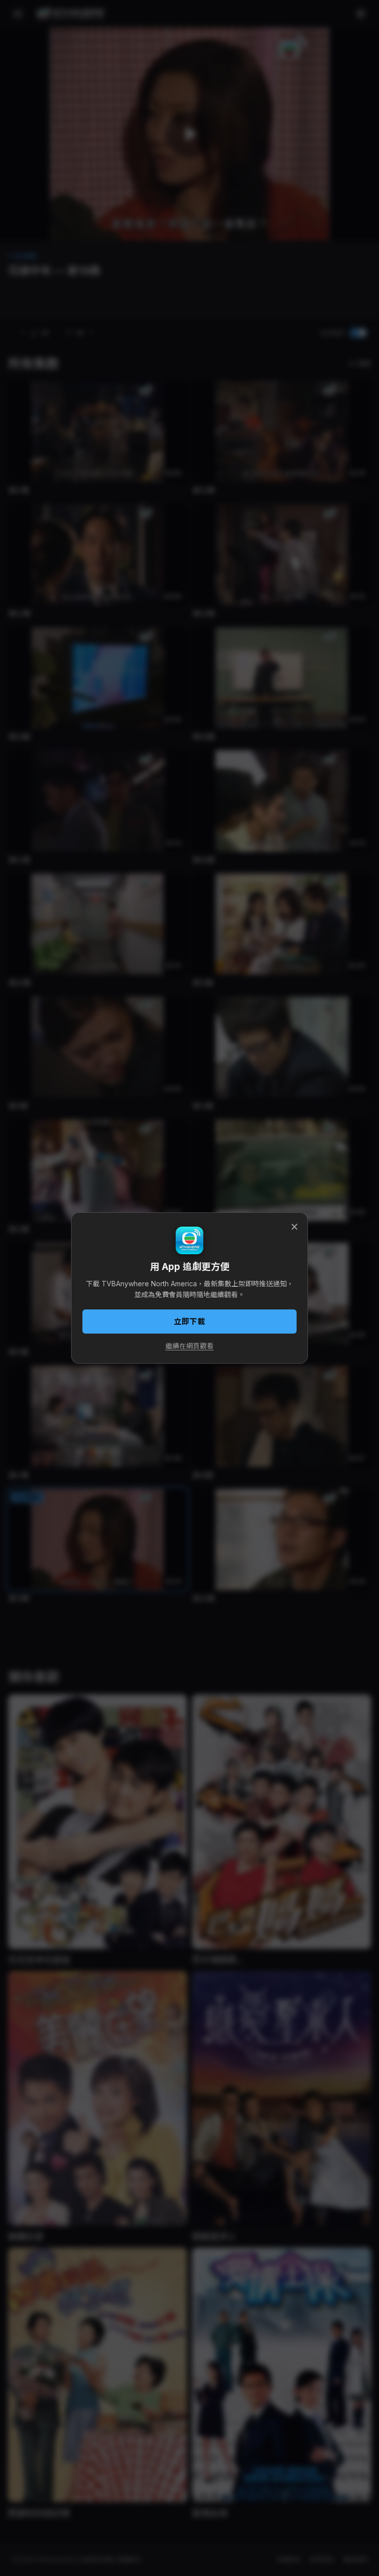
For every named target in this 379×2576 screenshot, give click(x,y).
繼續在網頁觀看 (189, 1346)
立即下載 (189, 1322)
